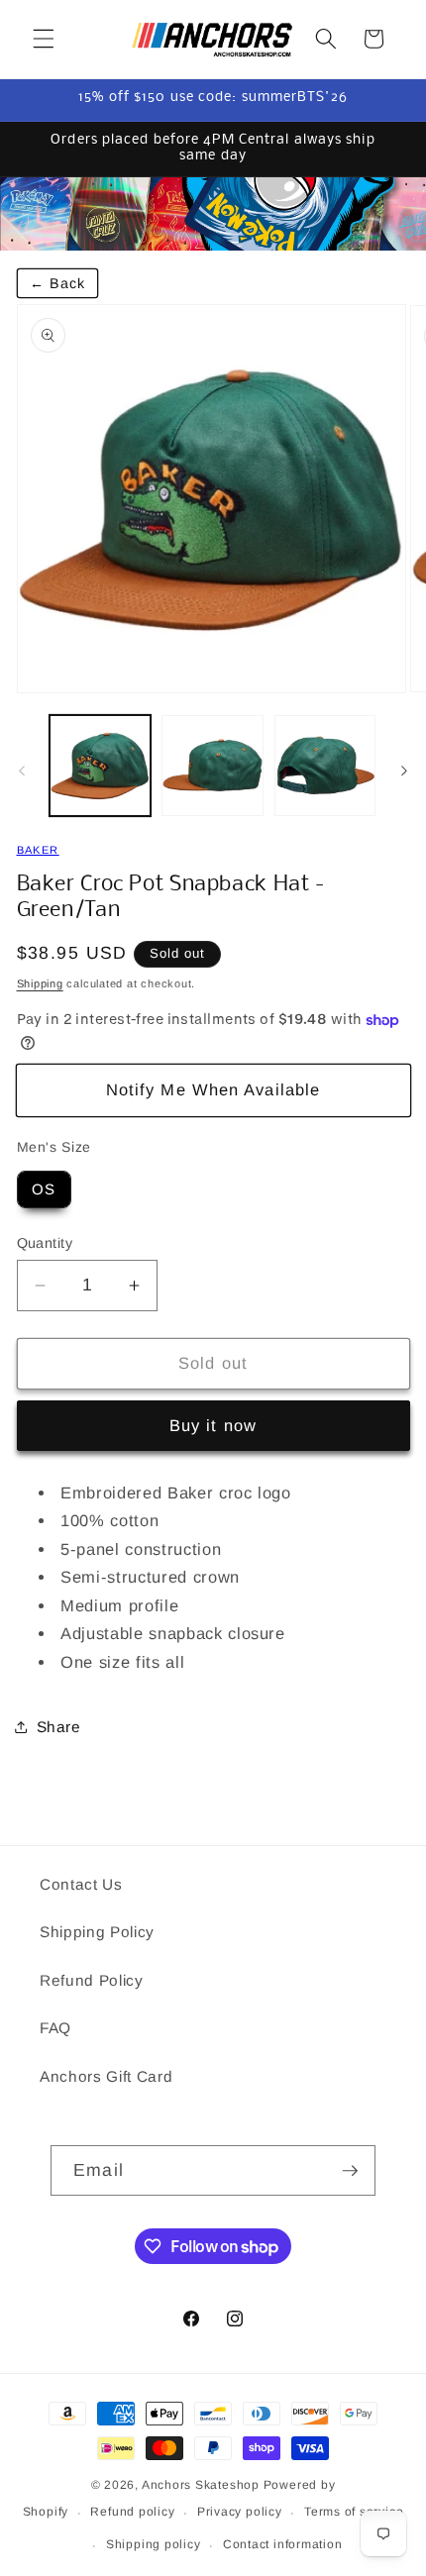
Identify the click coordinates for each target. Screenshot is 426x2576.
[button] (44, 39)
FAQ (55, 2028)
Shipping (40, 983)
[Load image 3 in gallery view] (325, 766)
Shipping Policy (97, 1932)
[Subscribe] (350, 2171)
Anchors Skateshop (201, 2485)
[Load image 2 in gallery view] (213, 766)
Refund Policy (92, 1980)
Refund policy (132, 2512)
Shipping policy (154, 2544)
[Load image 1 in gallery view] (101, 766)
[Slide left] (22, 772)
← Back (58, 283)
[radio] (44, 1189)
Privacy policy (240, 2512)
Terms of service (354, 2512)
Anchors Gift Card (106, 2076)
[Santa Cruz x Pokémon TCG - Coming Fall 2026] (213, 214)
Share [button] (59, 1727)
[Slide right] (404, 772)
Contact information (283, 2544)
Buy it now (213, 1425)
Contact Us (81, 1884)
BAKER (38, 850)
